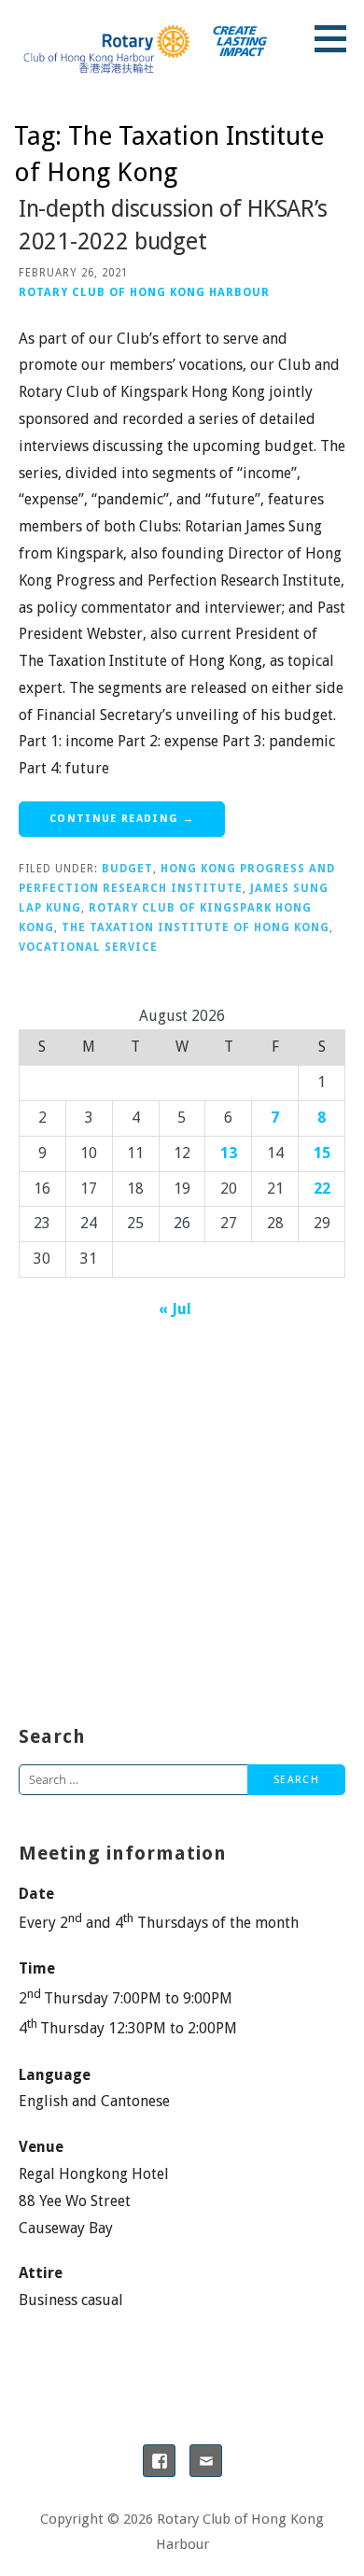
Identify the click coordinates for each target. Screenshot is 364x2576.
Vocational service (88, 947)
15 (322, 1153)
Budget (127, 869)
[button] (337, 38)
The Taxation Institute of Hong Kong (196, 927)
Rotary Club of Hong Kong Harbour (144, 292)
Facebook (159, 2461)
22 (322, 1189)
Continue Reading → (122, 819)
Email (206, 2461)
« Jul (175, 1309)
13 (229, 1153)
